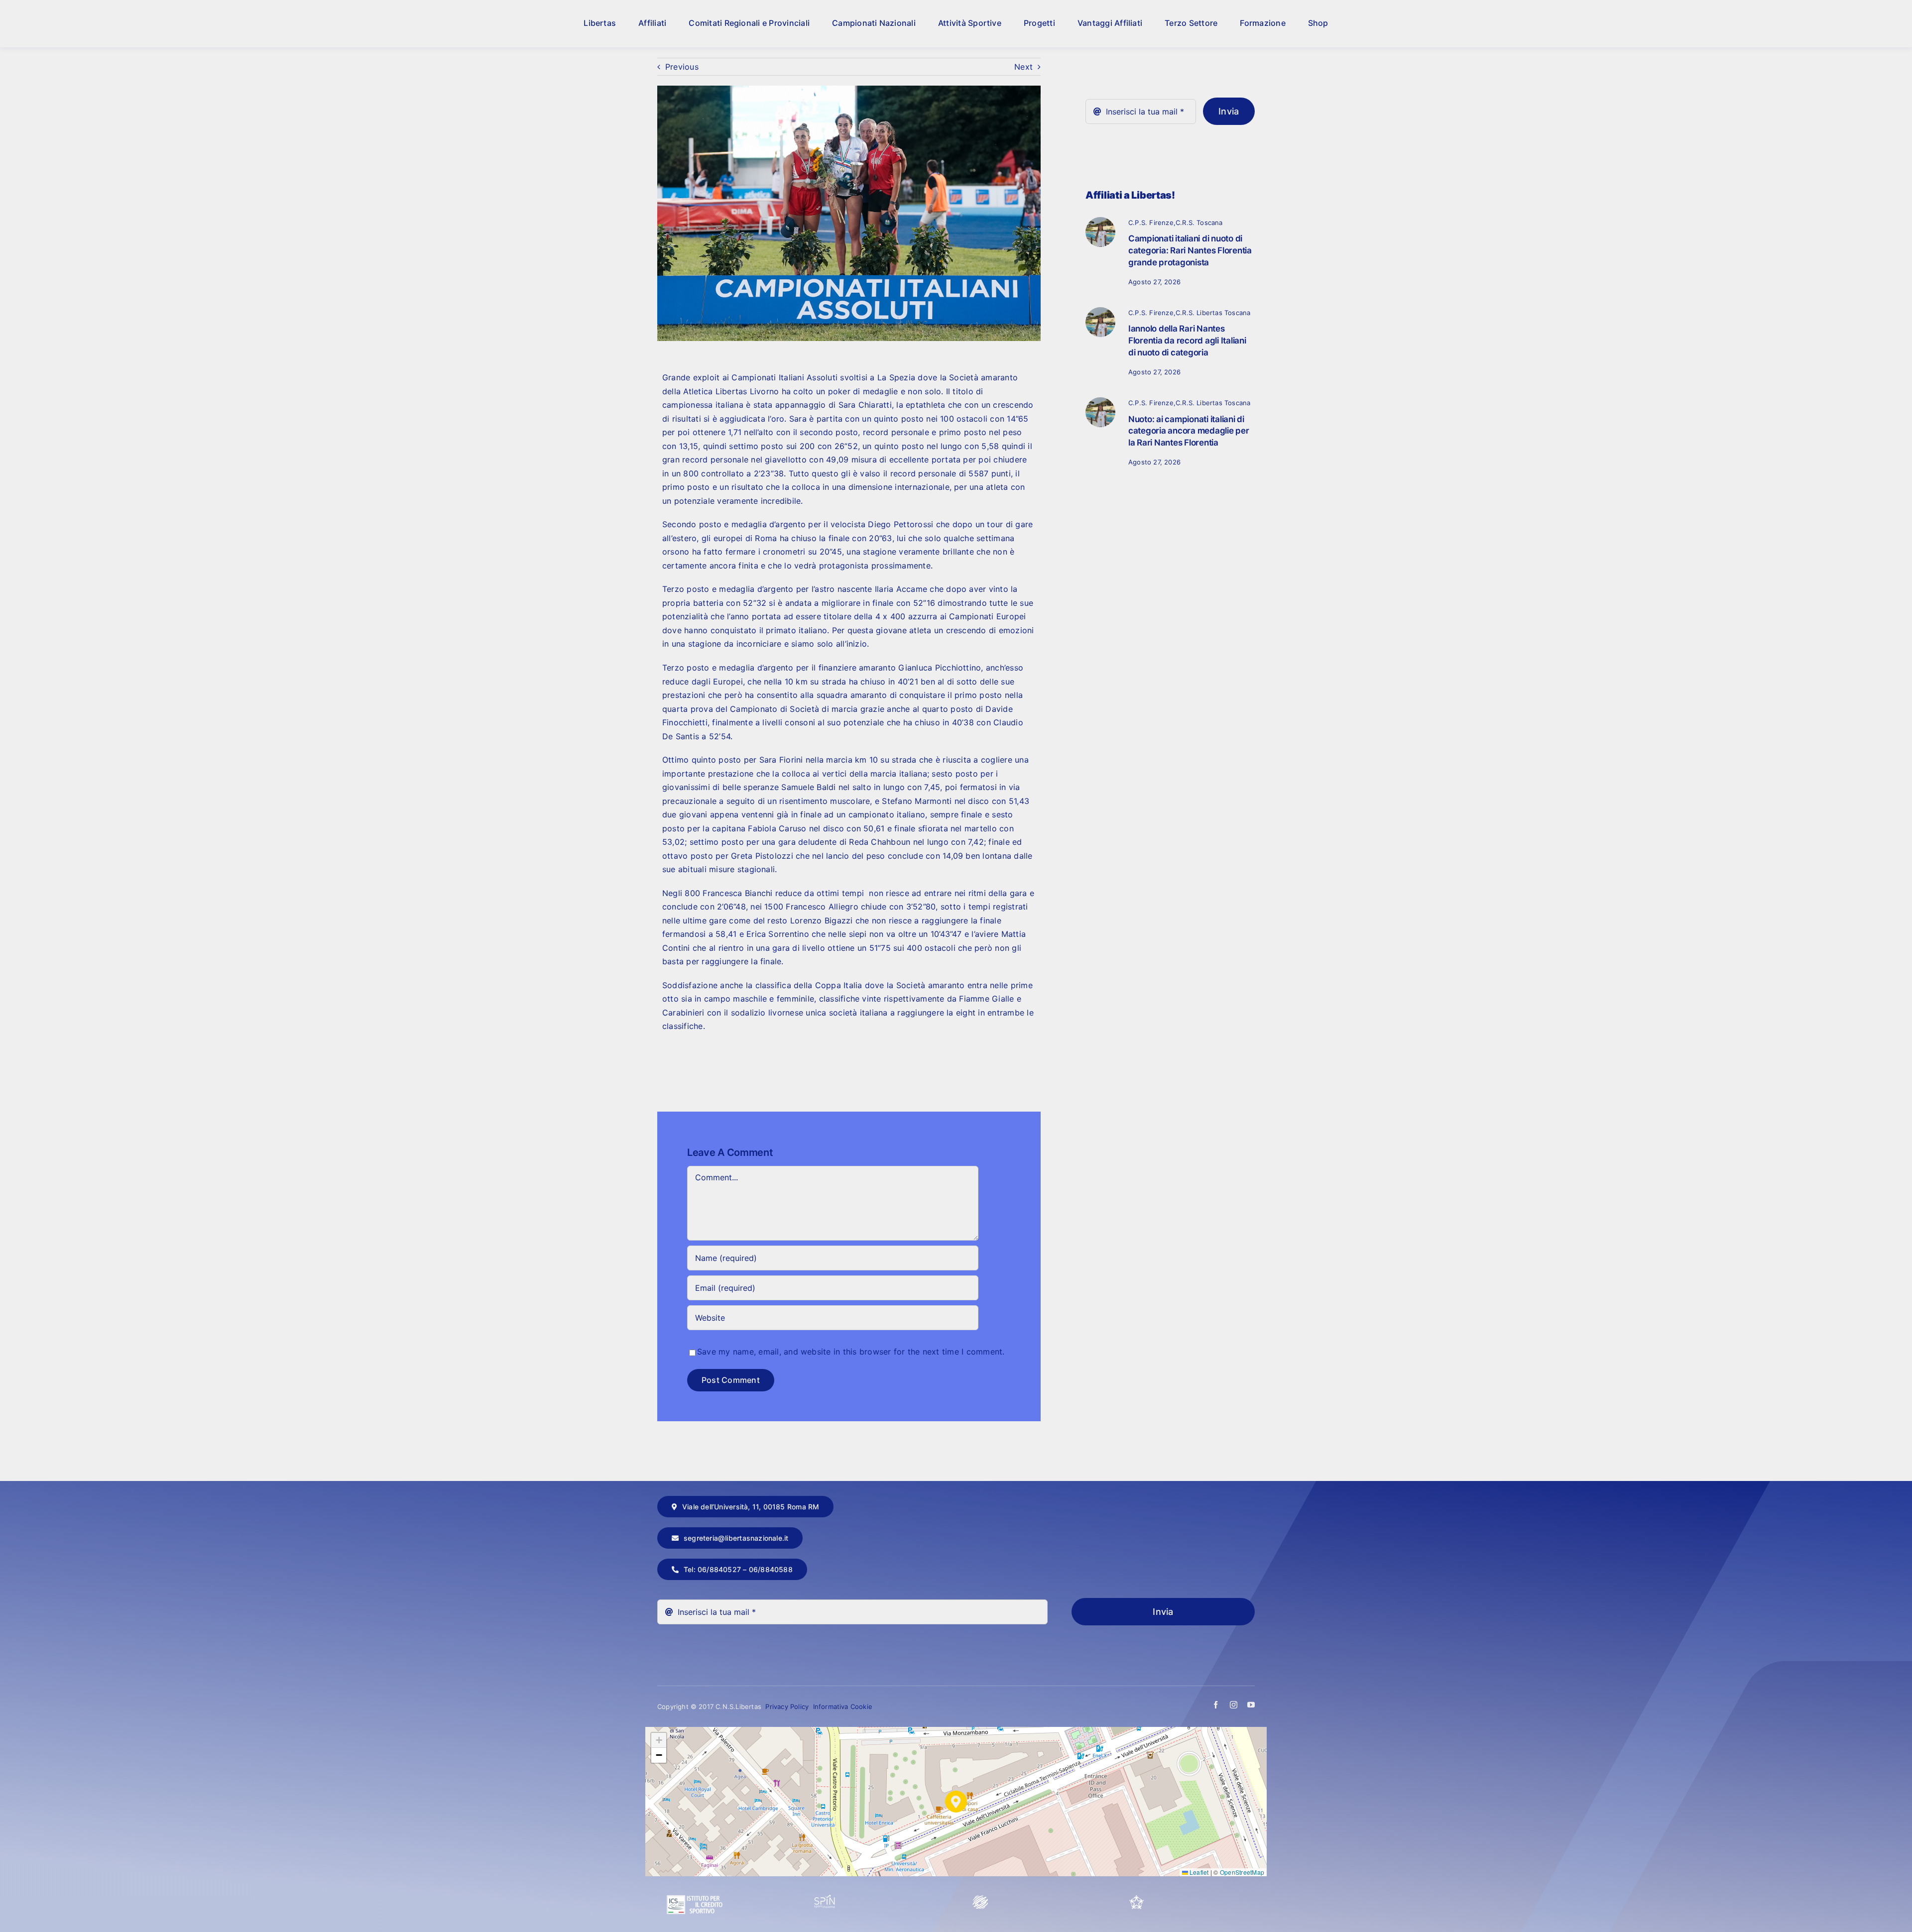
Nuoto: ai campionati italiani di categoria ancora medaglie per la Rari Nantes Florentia (1189, 431)
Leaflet (1198, 1872)
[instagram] (1234, 1705)
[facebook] (1216, 1705)
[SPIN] (825, 1899)
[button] (956, 1802)
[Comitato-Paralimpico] (980, 1899)
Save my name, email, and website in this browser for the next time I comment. (851, 1352)
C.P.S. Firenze (1151, 223)
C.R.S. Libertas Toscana (1213, 313)
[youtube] (1251, 1705)
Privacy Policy (788, 1706)
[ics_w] (695, 1871)
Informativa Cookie (843, 1706)
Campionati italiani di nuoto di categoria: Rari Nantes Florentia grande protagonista (1190, 250)
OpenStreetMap (1242, 1872)
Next (1023, 67)
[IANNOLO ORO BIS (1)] (1100, 311)
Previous (682, 67)
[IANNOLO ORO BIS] (1100, 221)
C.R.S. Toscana (1199, 223)
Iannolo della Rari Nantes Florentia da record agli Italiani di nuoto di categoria (1187, 341)
